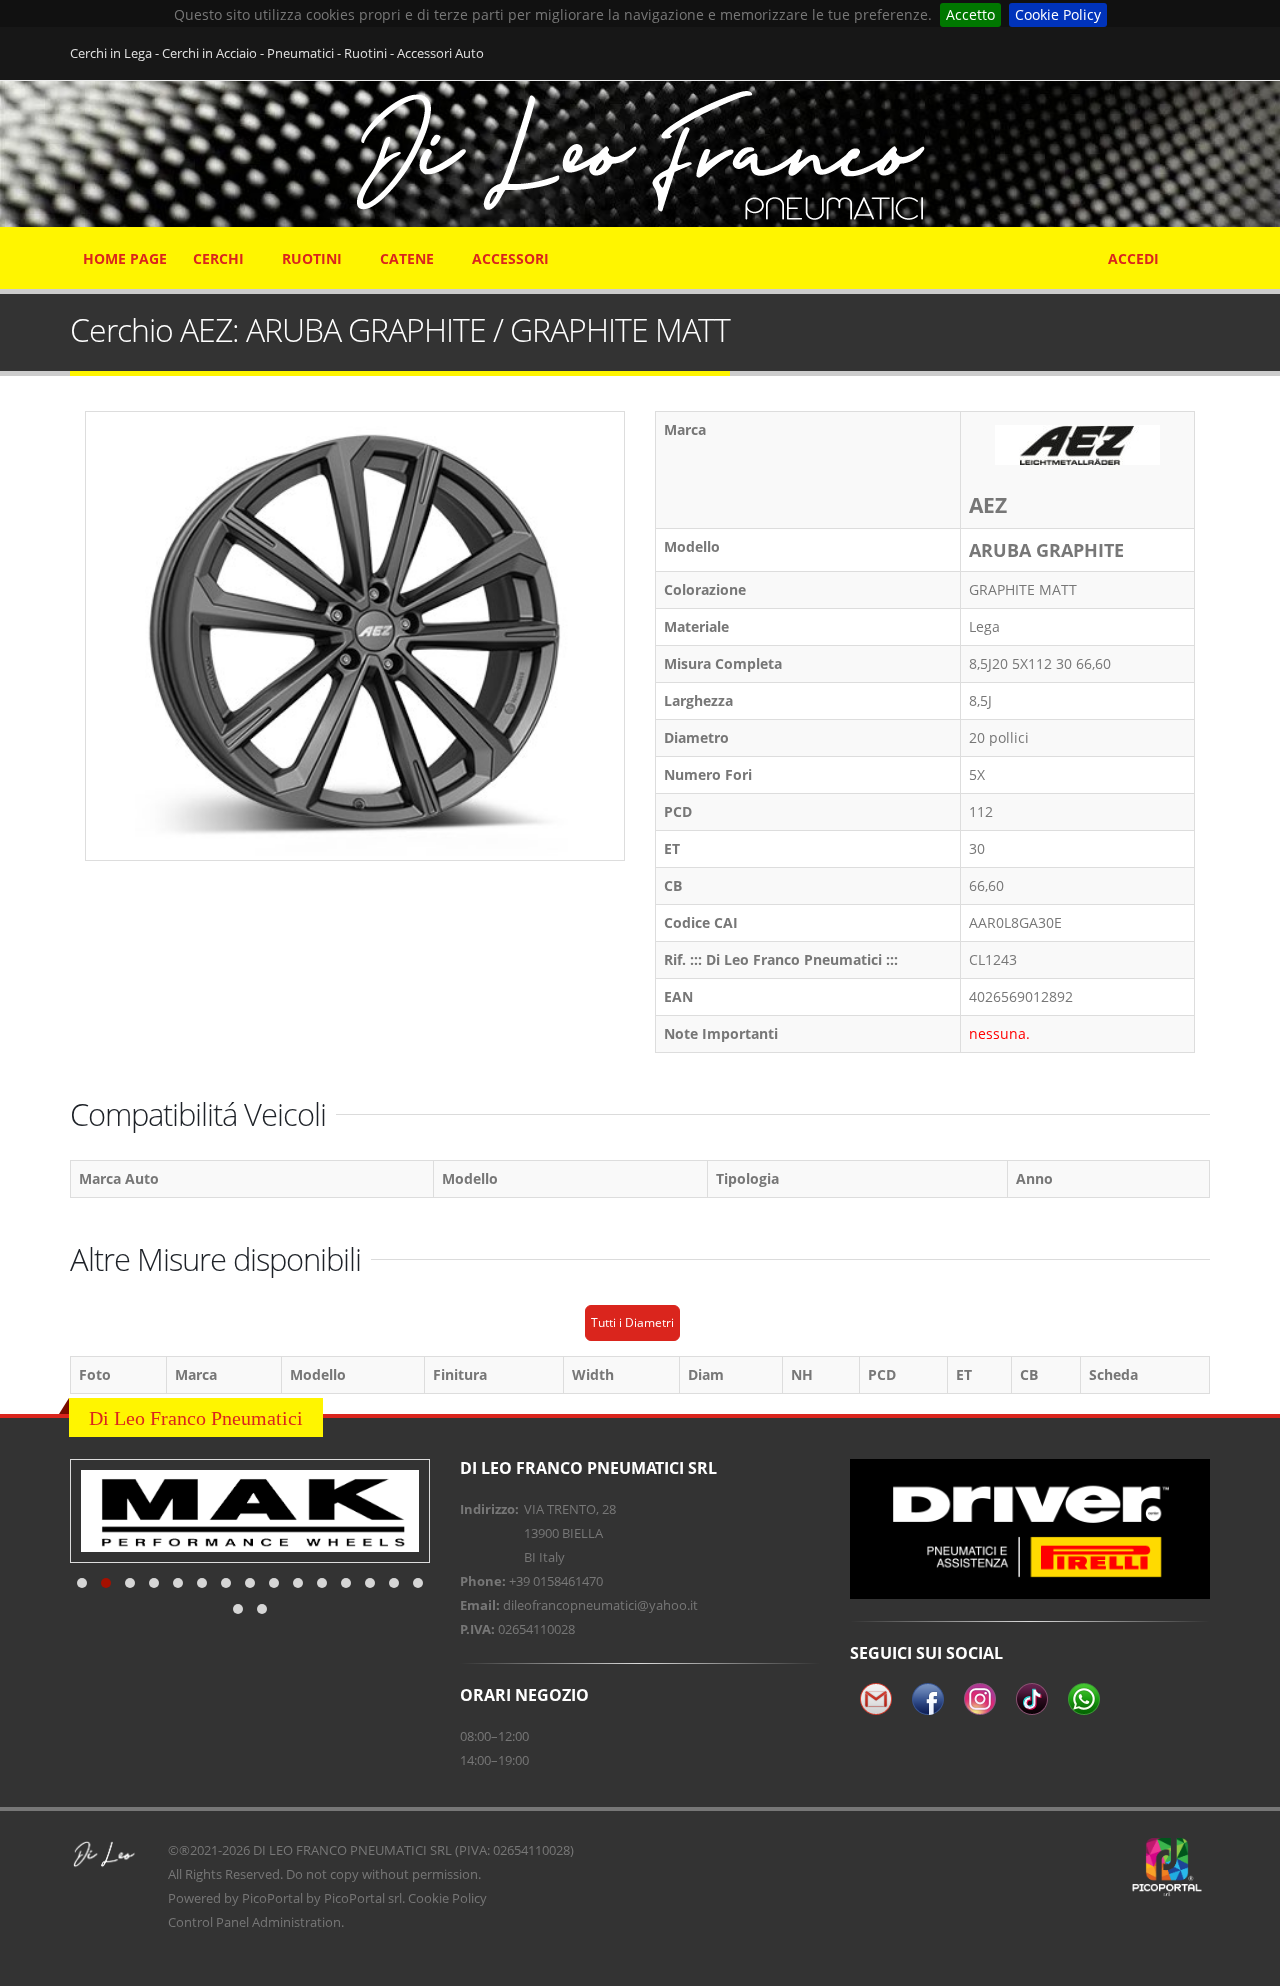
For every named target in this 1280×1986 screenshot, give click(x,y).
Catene (407, 258)
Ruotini (312, 258)
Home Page (125, 258)
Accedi (1133, 258)
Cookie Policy (1058, 14)
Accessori (510, 258)
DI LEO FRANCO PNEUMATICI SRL (352, 1850)
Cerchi (218, 258)
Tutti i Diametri (632, 1322)
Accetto (970, 14)
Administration (296, 1922)
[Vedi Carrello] (1197, 249)
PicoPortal (272, 1898)
